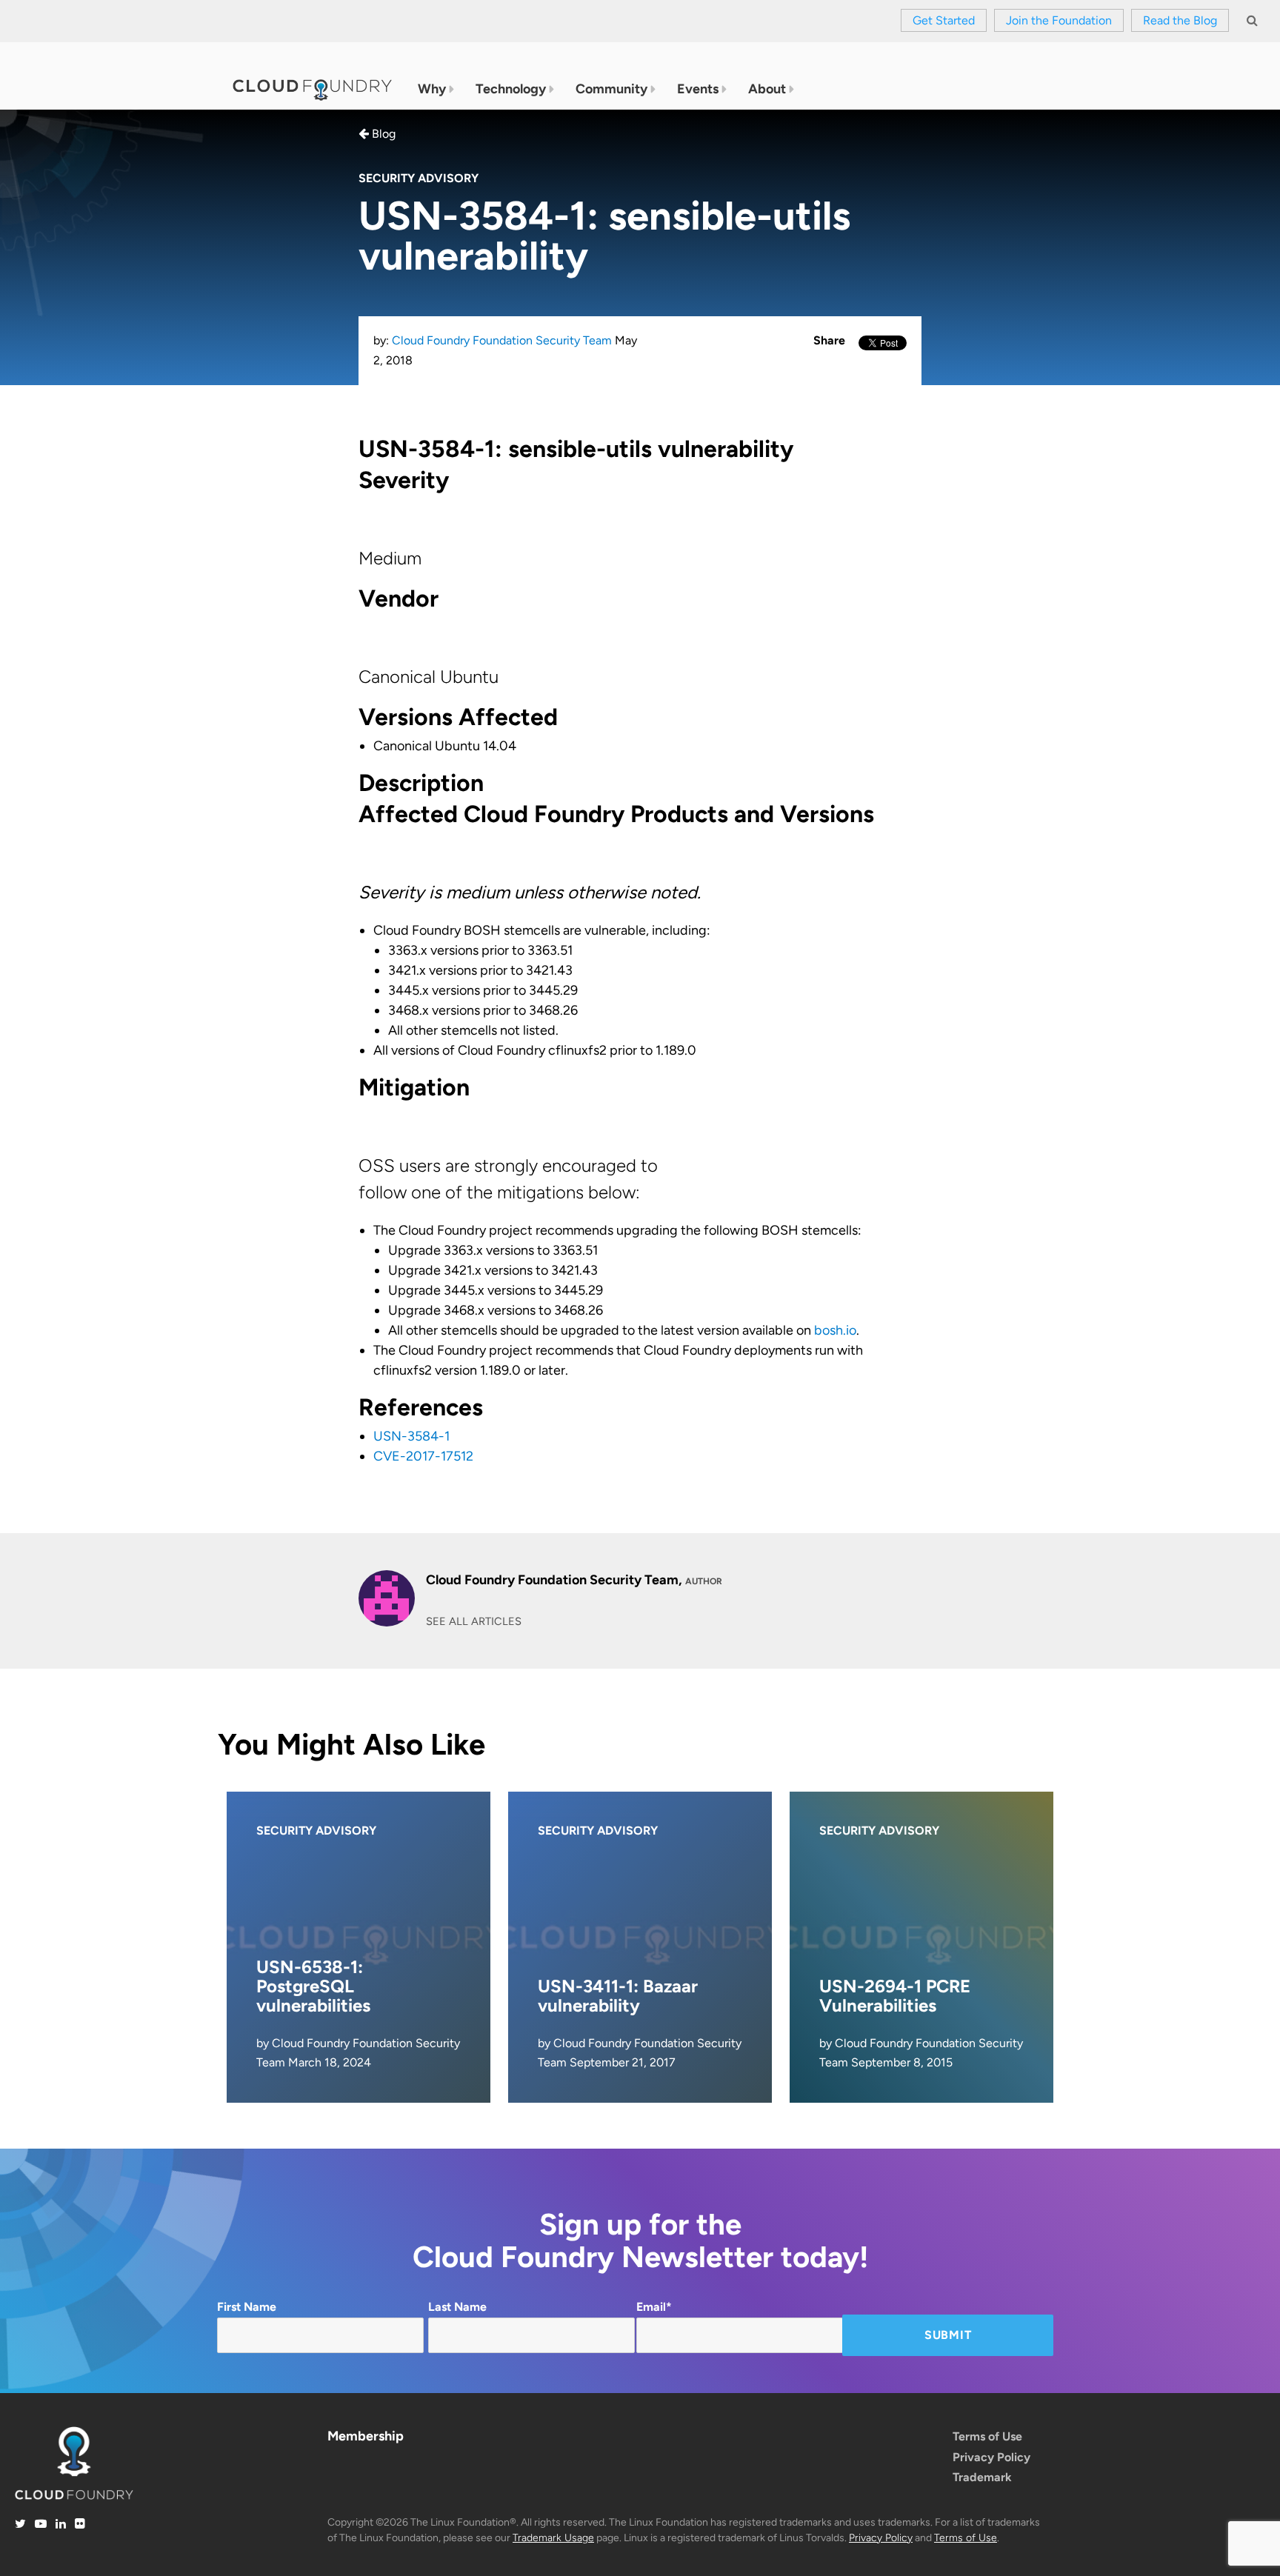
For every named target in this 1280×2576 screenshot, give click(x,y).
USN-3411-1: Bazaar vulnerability (618, 1996)
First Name (247, 2307)
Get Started (944, 20)
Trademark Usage (553, 2538)
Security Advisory (419, 178)
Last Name (457, 2307)
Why (432, 89)
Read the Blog (1180, 20)
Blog (382, 134)
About (767, 89)
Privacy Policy (991, 2457)
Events (698, 89)
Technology (511, 89)
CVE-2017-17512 (423, 1456)
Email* (654, 2307)
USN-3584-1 (411, 1436)
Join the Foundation (1059, 20)
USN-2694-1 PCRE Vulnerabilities (895, 1996)
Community (611, 89)
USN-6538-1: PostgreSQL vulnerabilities (313, 1986)
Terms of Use (987, 2436)
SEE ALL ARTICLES (474, 1621)
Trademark (982, 2477)
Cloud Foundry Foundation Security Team (502, 340)
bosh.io (835, 1330)
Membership (366, 2436)
